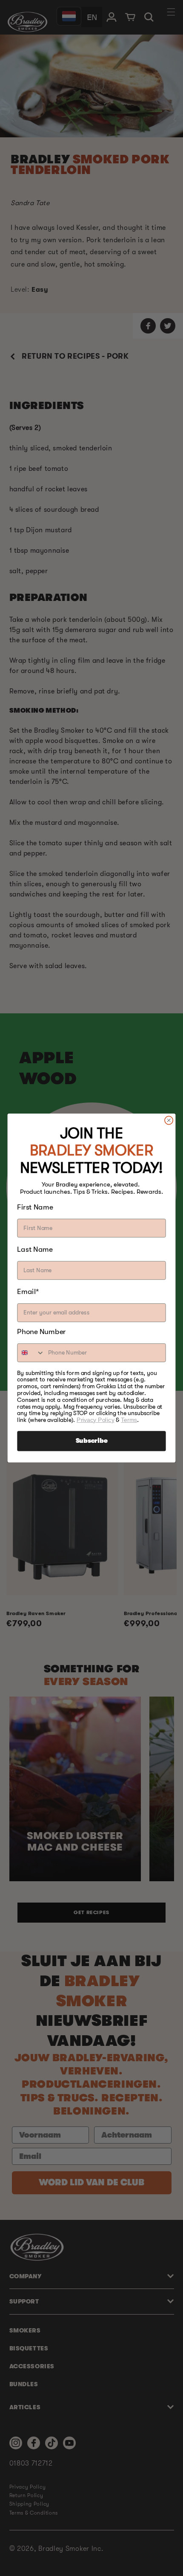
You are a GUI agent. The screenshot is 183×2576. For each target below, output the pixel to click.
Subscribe (92, 1441)
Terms (129, 1420)
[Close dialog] (169, 1120)
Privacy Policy (96, 1420)
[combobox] (31, 1353)
